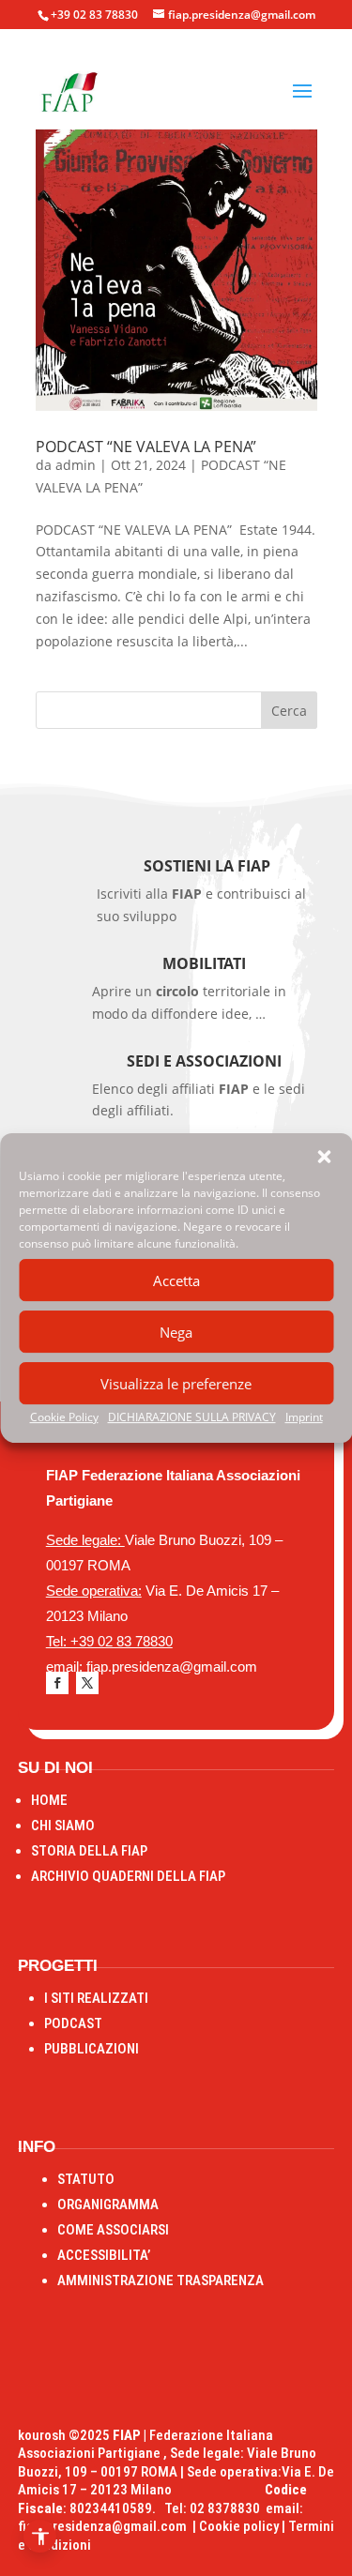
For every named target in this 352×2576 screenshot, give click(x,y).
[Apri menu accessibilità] (40, 2536)
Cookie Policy (64, 1417)
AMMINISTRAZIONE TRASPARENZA (161, 2281)
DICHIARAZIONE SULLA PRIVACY (192, 1417)
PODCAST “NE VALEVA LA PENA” (148, 447)
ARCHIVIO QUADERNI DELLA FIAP (128, 1876)
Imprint (304, 1417)
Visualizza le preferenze (176, 1384)
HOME (49, 1800)
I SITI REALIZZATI (96, 1998)
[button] (324, 1157)
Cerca (289, 711)
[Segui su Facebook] (57, 1683)
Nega (176, 1332)
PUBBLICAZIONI (92, 2049)
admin (76, 465)
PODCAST (73, 2023)
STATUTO (86, 2179)
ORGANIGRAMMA (108, 2205)
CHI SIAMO (63, 1826)
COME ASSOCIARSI (113, 2230)
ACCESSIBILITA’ (104, 2255)
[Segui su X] (87, 1683)
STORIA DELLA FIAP (89, 1851)
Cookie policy (239, 2526)
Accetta (176, 1280)
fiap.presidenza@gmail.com (105, 2526)
